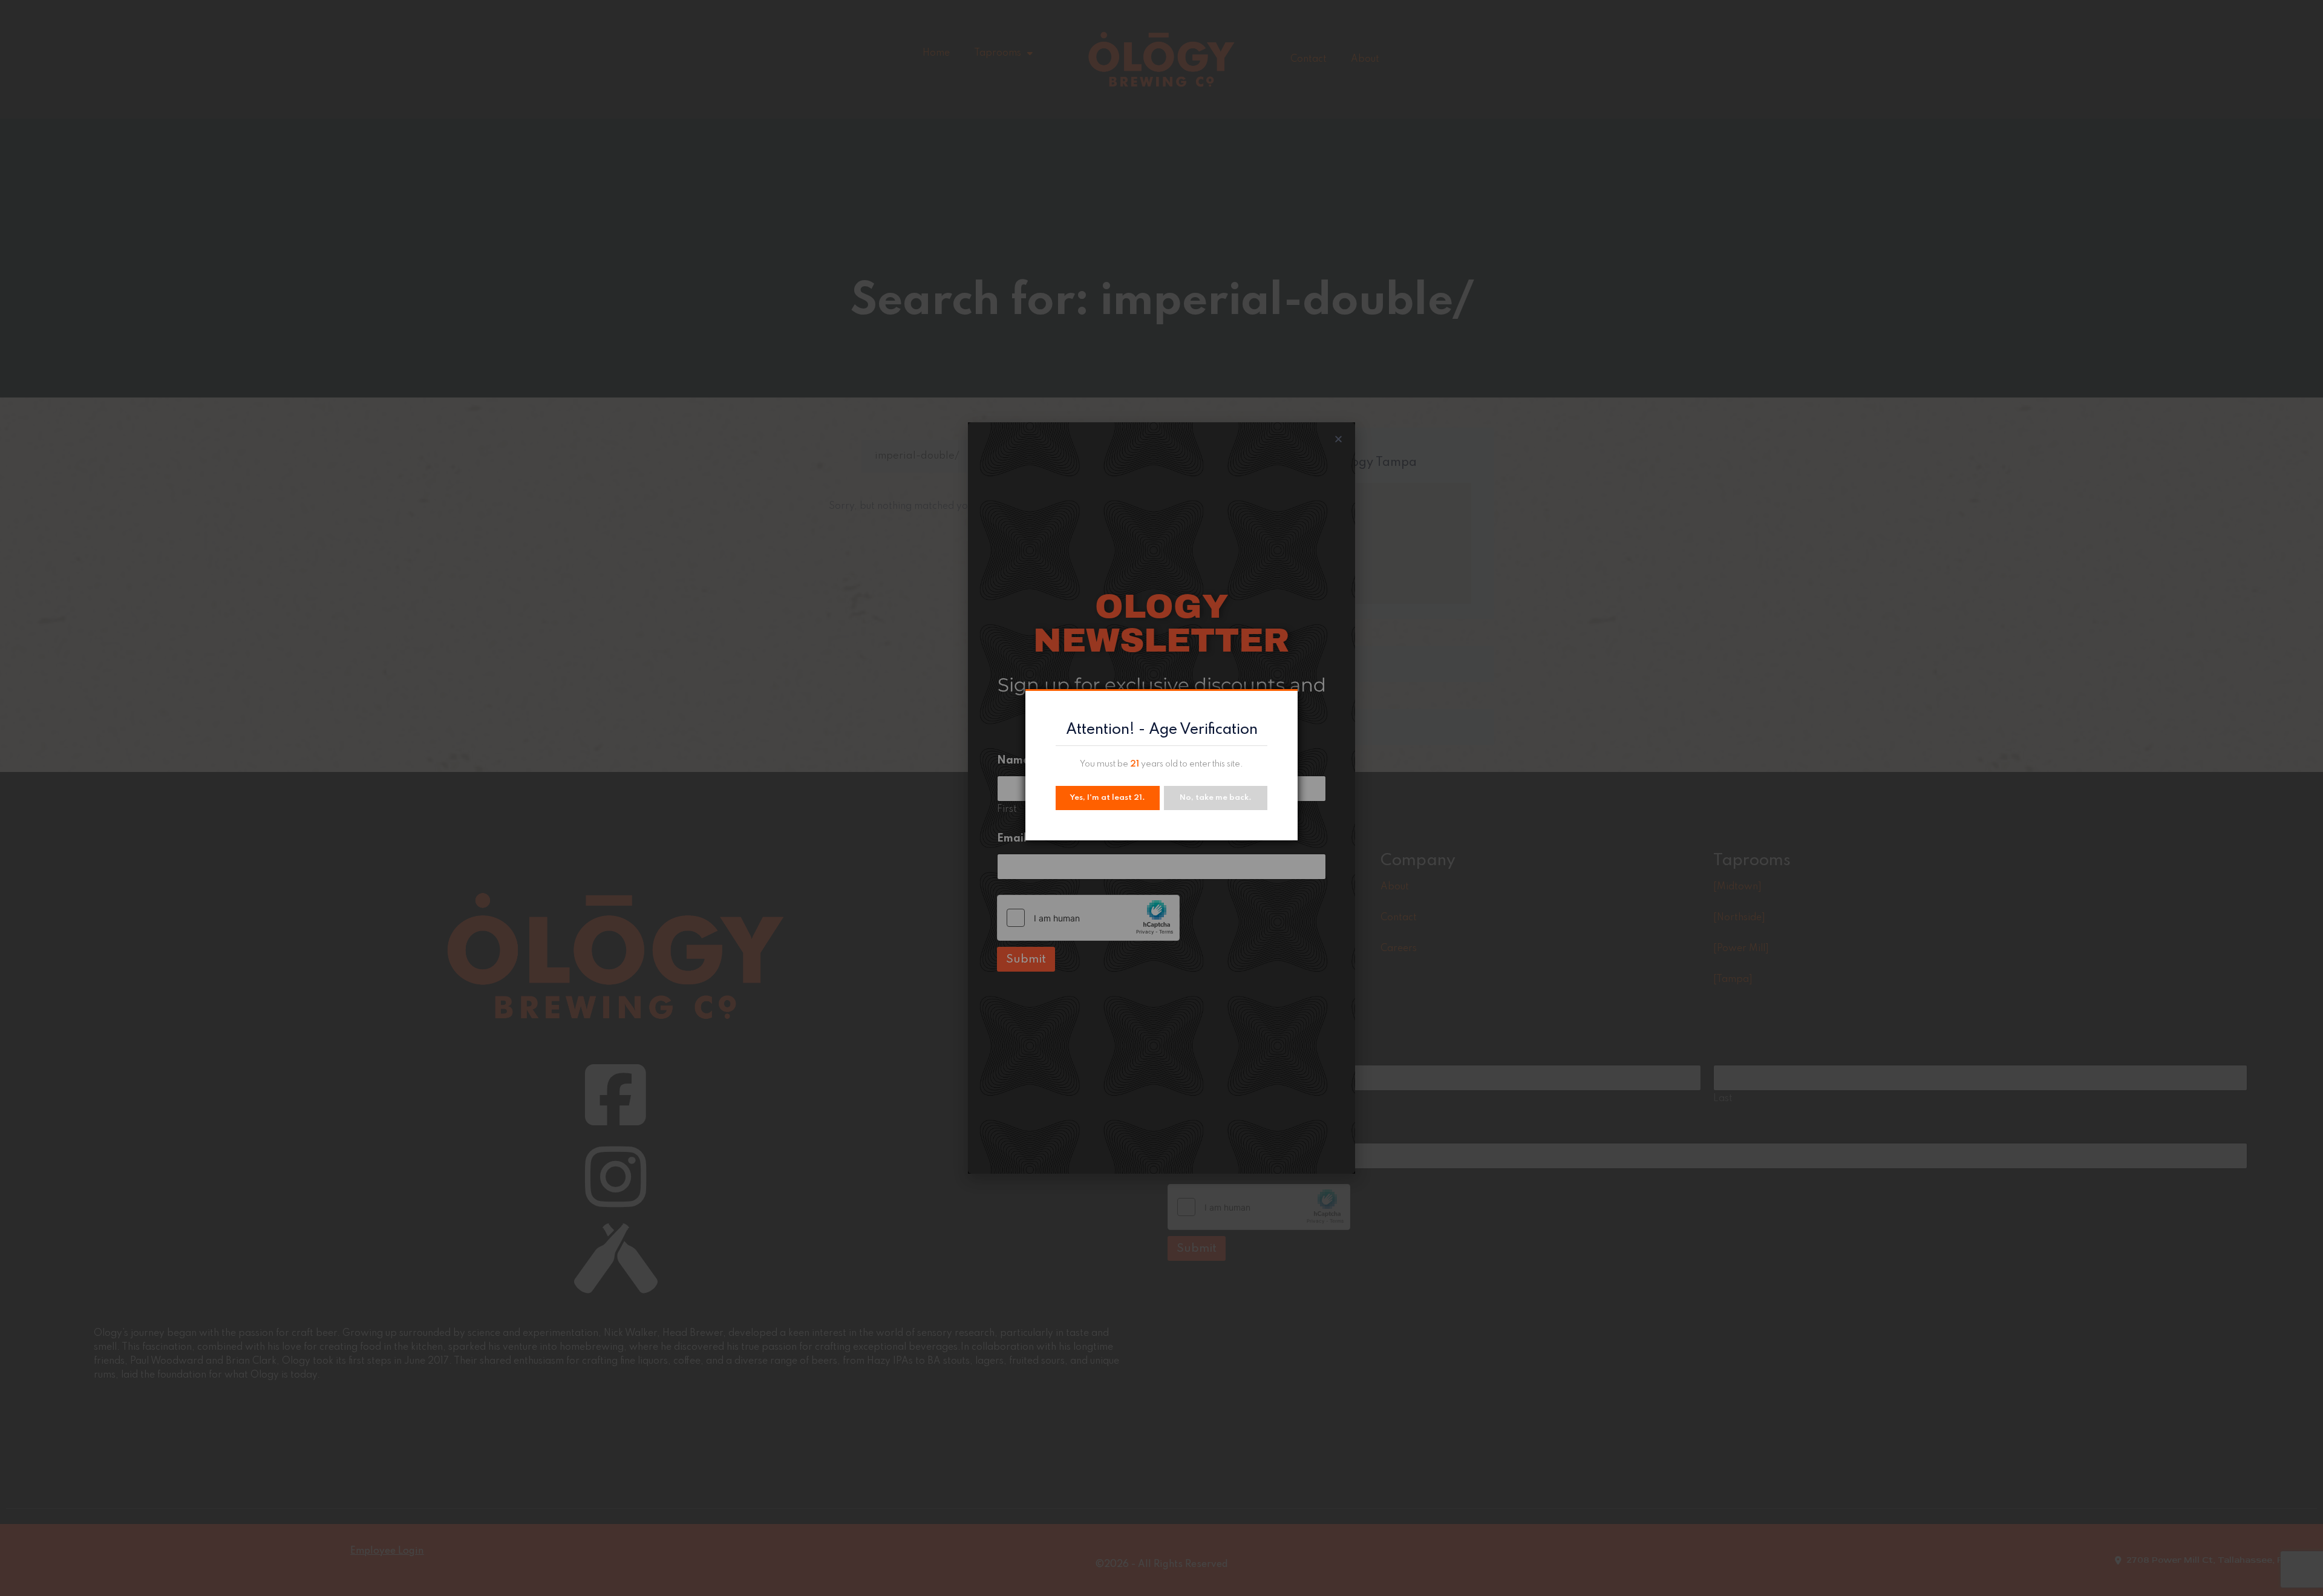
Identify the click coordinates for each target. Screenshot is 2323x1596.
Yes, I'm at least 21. (1107, 798)
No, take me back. (1216, 798)
